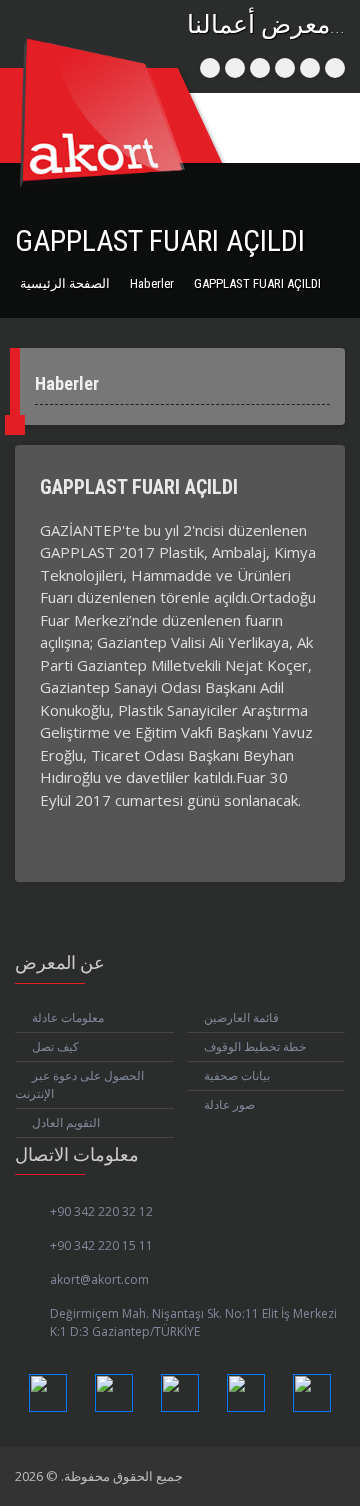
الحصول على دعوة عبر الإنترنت (79, 1084)
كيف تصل (55, 1046)
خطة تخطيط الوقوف (255, 1046)
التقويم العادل (66, 1122)
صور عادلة (229, 1104)
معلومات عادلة (68, 1017)
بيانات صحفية (237, 1075)
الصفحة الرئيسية (65, 283)
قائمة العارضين (241, 1017)
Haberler (152, 283)
